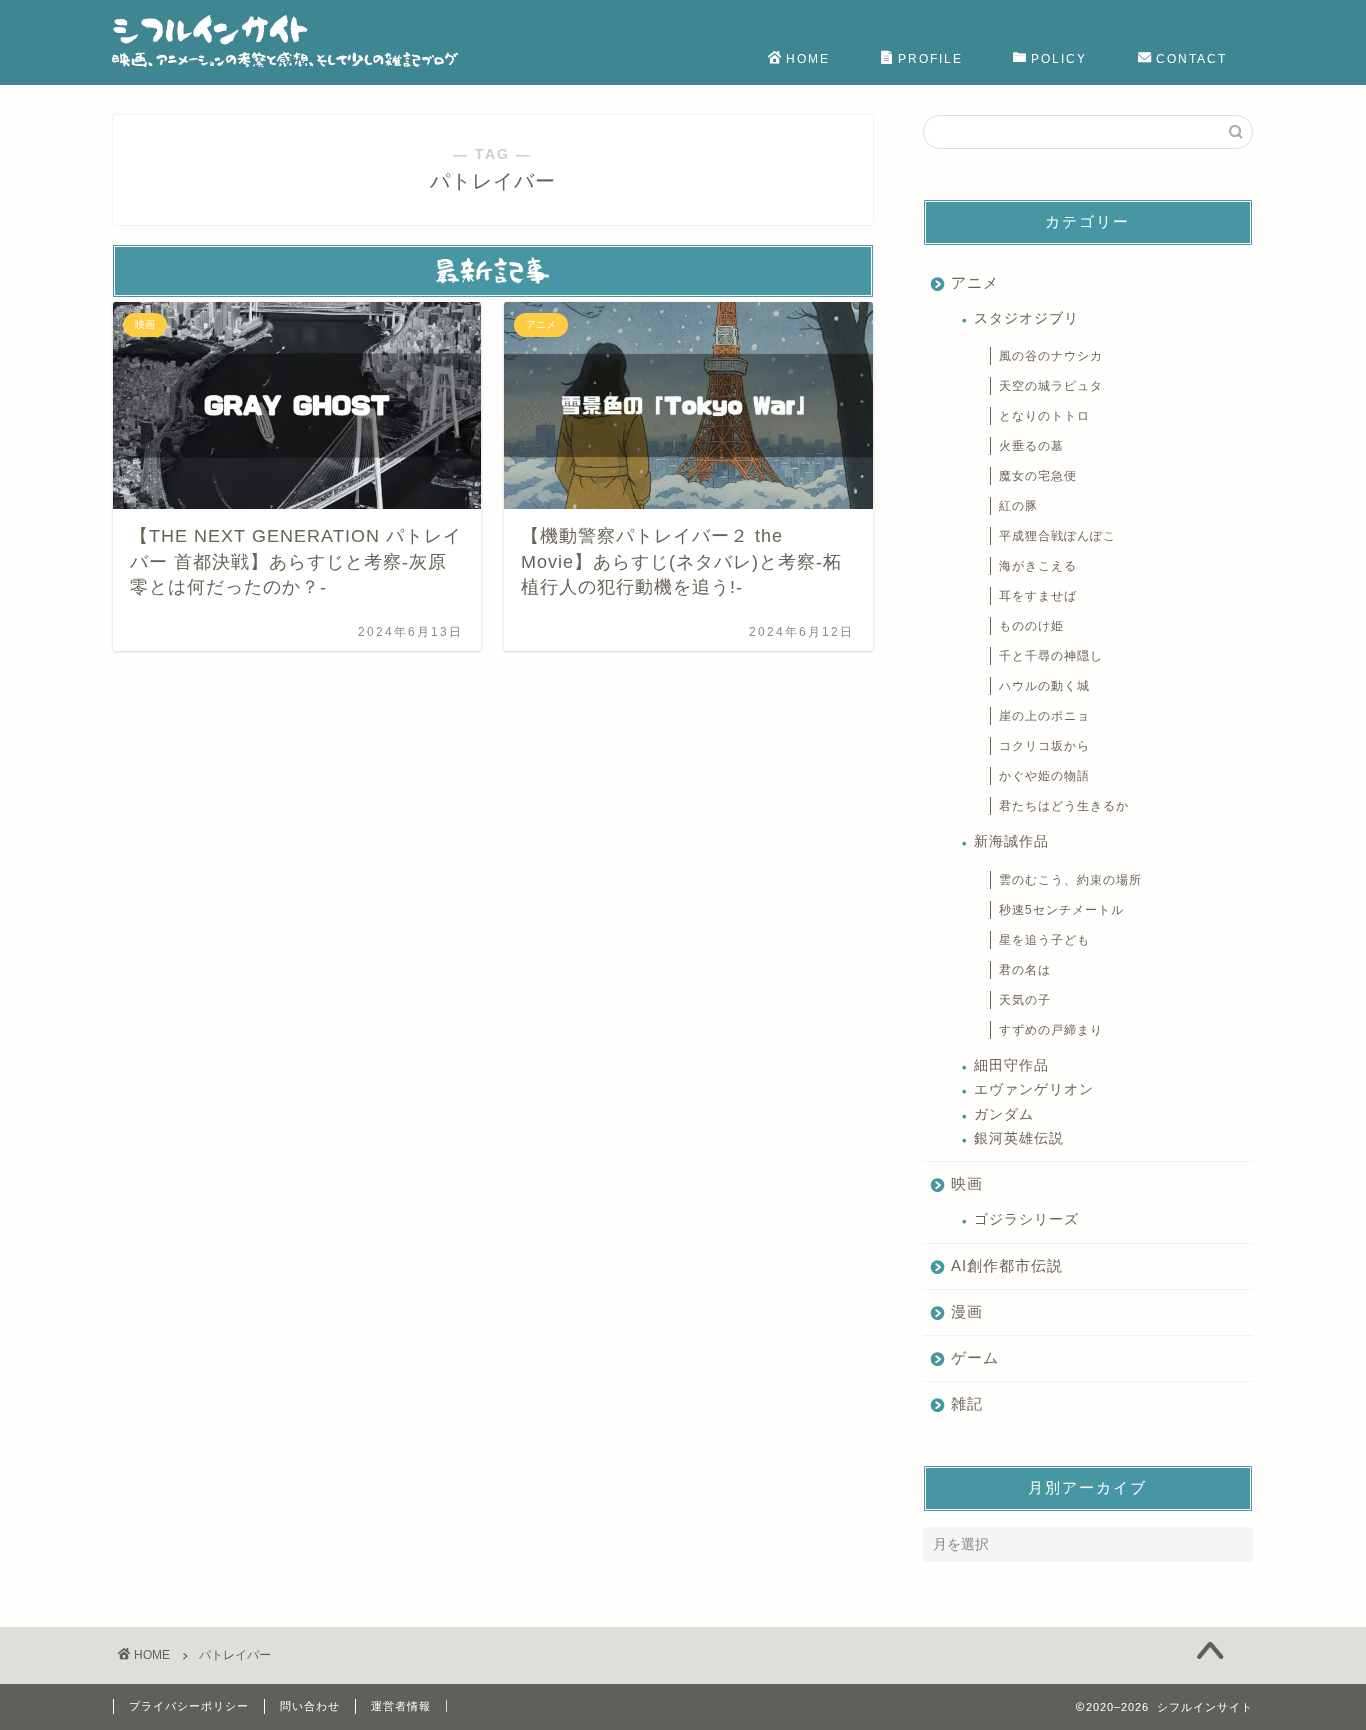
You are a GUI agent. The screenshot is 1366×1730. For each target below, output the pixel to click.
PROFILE (930, 59)
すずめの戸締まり (1051, 1030)
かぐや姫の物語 (1044, 776)
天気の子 (1025, 1000)
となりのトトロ (1044, 416)
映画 (967, 1183)
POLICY (1059, 59)
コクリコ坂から (1044, 746)
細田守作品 (1011, 1065)
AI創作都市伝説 (1007, 1265)
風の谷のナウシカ (1051, 356)
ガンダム (1004, 1114)
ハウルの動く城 (1044, 686)
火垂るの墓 (1031, 446)
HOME (808, 59)
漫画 (967, 1311)
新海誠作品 (1011, 841)
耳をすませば (1038, 596)
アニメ (975, 282)
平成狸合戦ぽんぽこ (1057, 536)
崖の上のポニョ (1044, 716)
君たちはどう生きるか (1064, 806)
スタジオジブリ (1026, 318)
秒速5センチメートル (1061, 910)
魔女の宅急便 (1038, 476)
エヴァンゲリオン (1034, 1089)
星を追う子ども (1044, 940)
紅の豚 (1018, 506)
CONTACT (1191, 59)
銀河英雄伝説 (1019, 1138)
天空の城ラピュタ (1051, 386)
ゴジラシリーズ (1026, 1219)
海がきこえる (1038, 566)
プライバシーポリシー (189, 1706)
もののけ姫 (1031, 626)
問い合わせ (310, 1706)
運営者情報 (401, 1706)
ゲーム (975, 1357)
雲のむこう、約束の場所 (1070, 880)
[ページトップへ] (1210, 1653)
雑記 (967, 1403)
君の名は (1025, 970)
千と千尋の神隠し (1051, 656)
